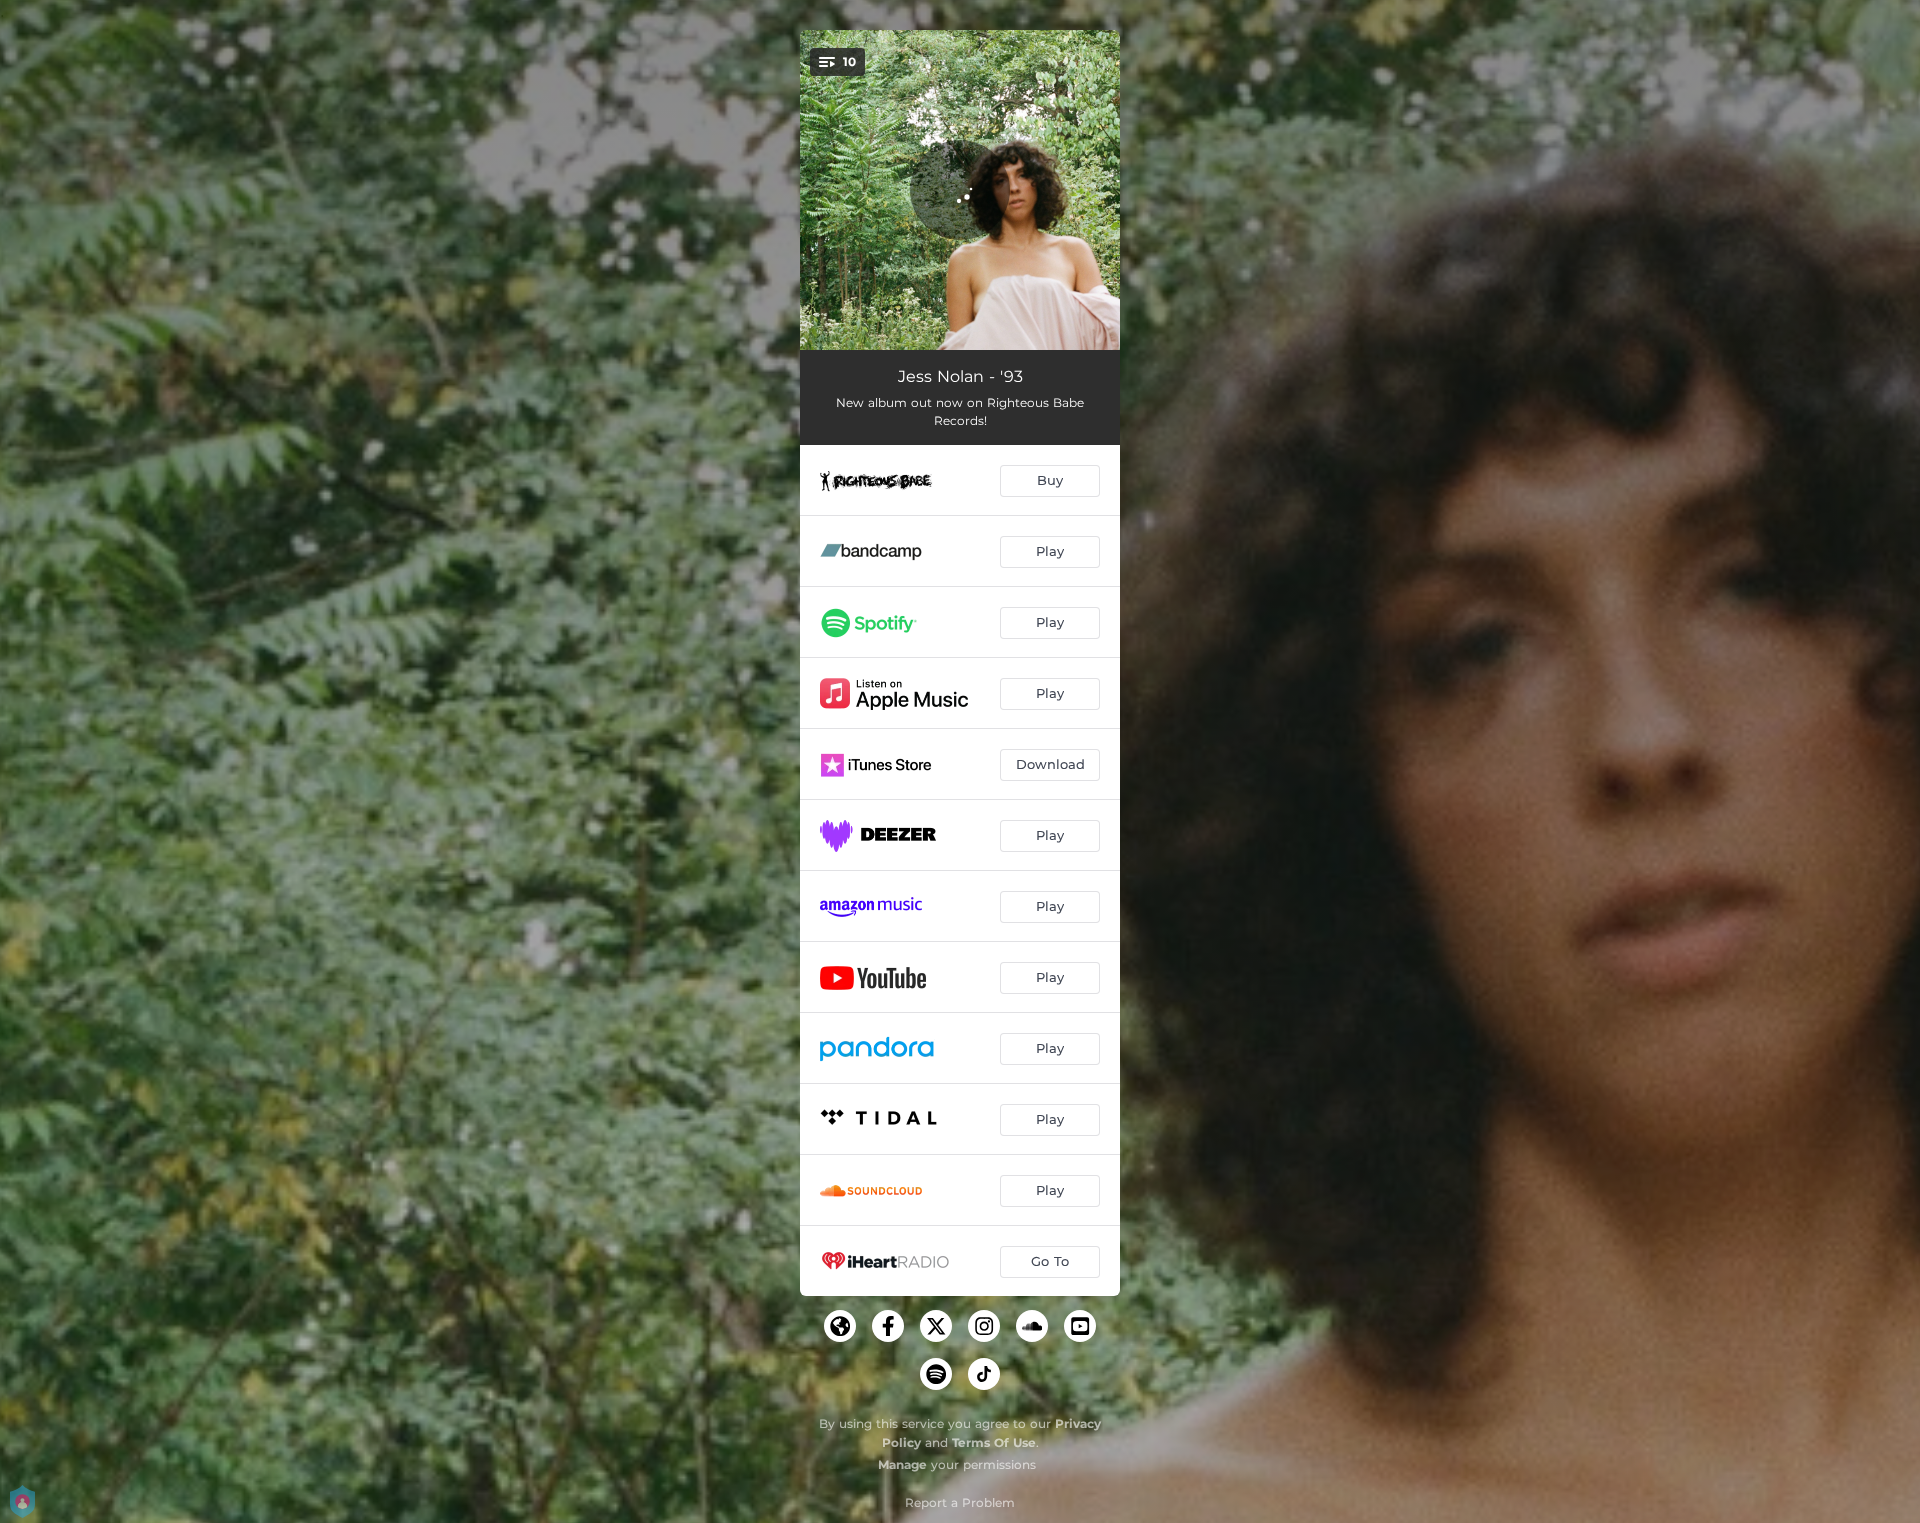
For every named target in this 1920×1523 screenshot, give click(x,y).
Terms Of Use (994, 1442)
